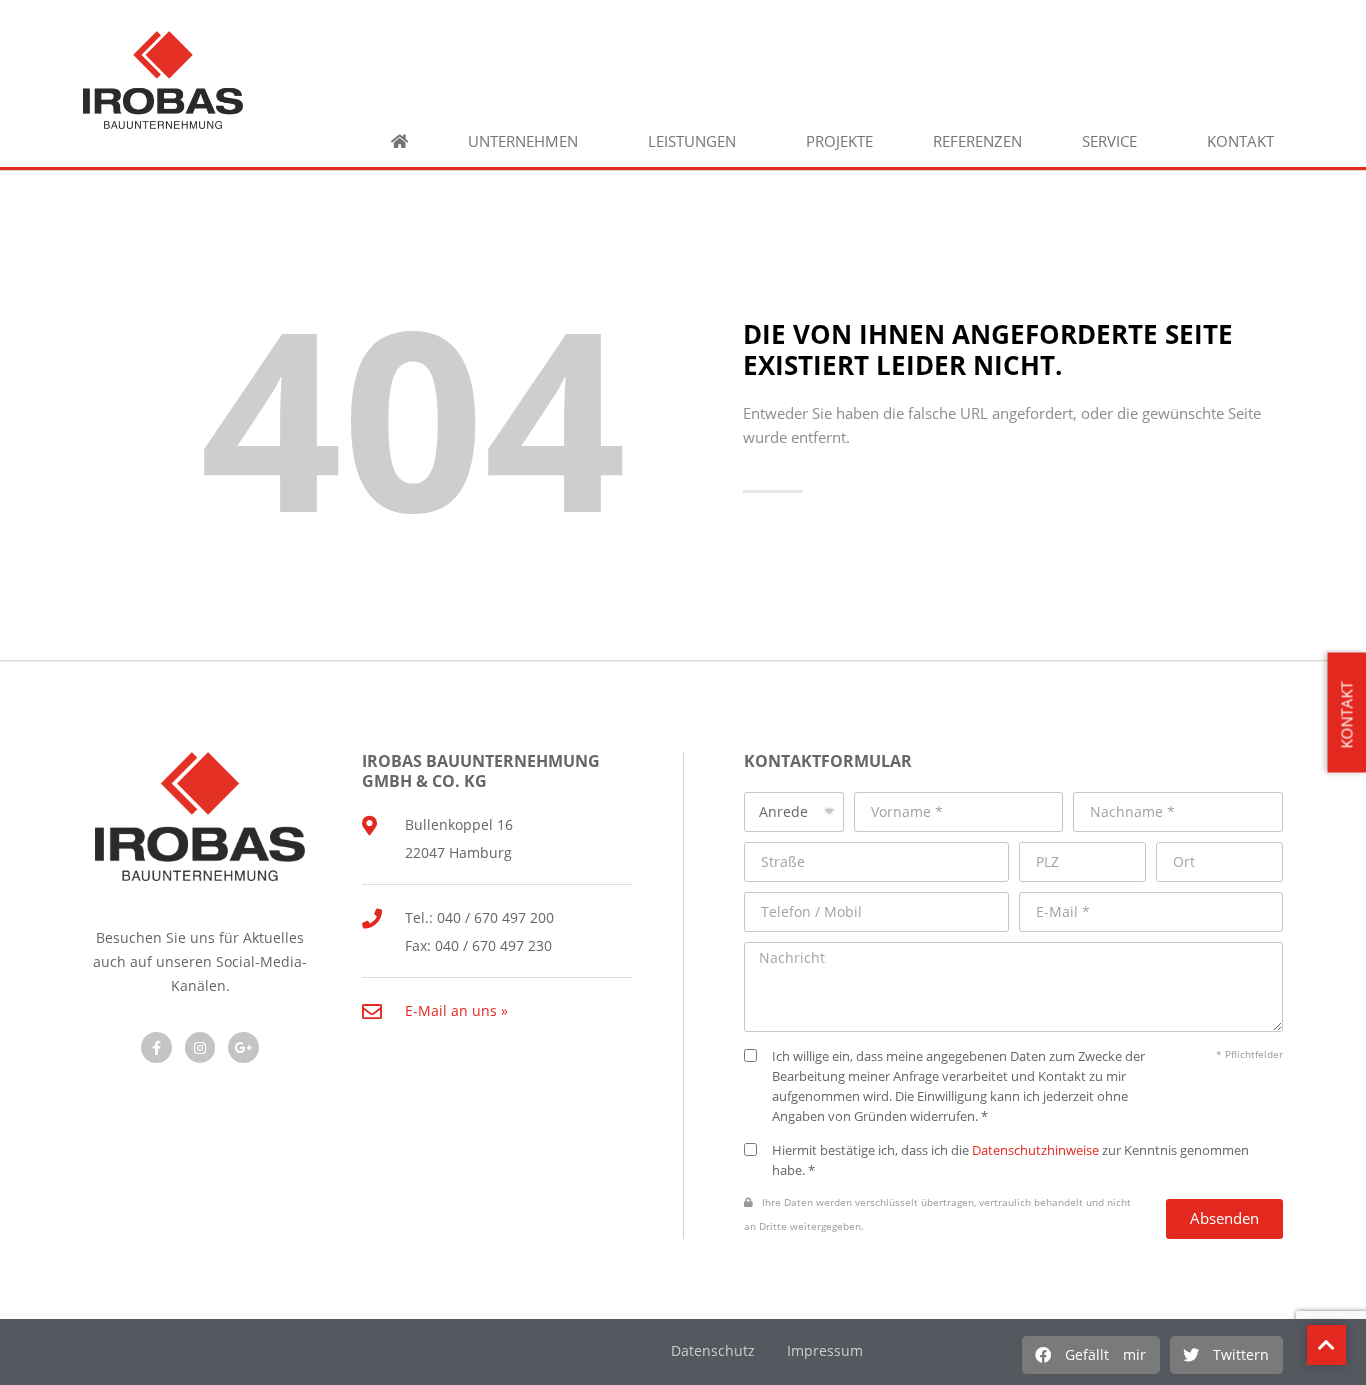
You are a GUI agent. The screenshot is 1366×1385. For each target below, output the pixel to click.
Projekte (839, 141)
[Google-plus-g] (243, 1047)
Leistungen (692, 141)
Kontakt (1240, 141)
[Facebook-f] (156, 1047)
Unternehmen (523, 141)
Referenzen (977, 141)
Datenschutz (713, 1350)
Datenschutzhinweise (1035, 1150)
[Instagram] (200, 1047)
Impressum (825, 1350)
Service (1109, 141)
